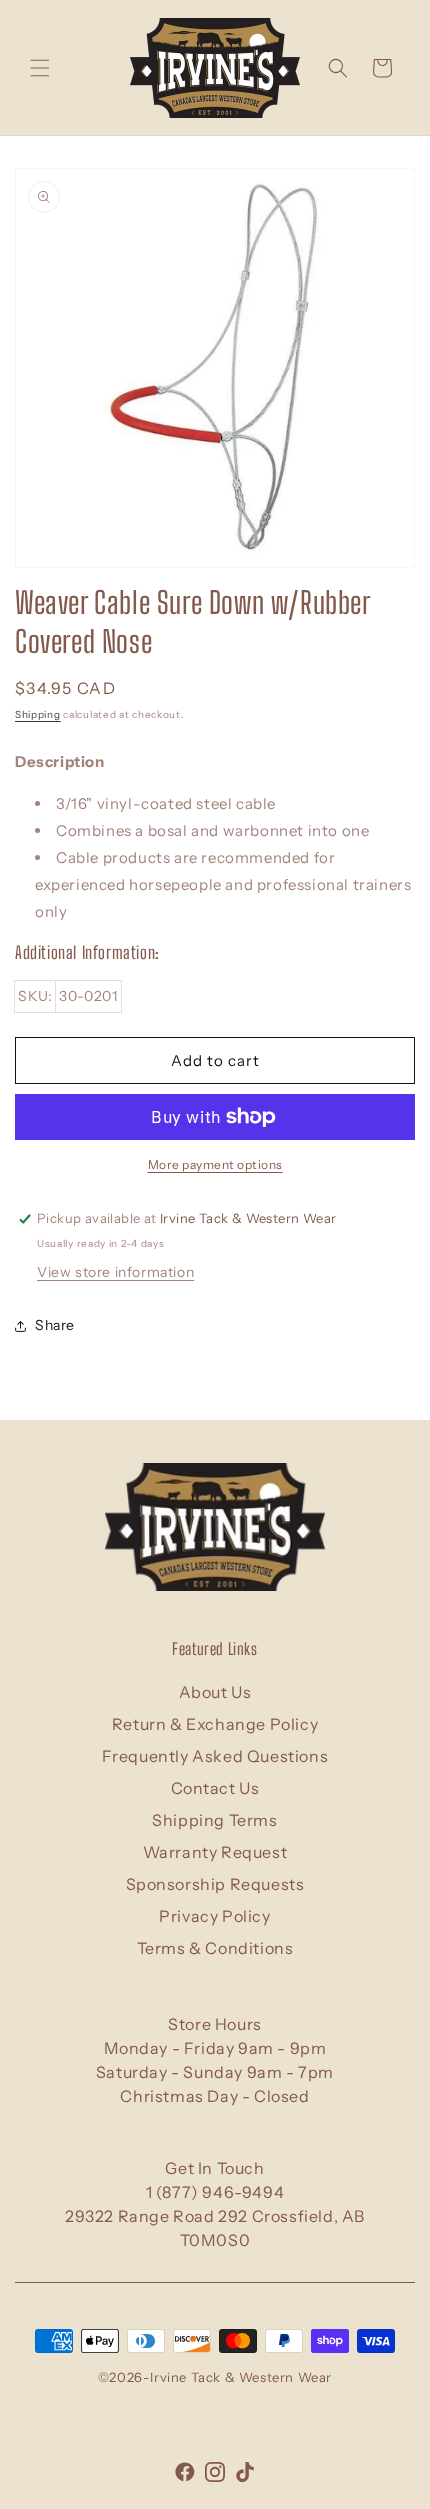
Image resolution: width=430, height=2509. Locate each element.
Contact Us (215, 1788)
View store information (115, 1272)
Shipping (38, 714)
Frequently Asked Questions (215, 1756)
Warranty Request (215, 1852)
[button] (40, 68)
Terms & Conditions (215, 1948)
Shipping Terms (214, 1820)
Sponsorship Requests (215, 1884)
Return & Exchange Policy (215, 1724)
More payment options (215, 1164)
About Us (215, 1692)
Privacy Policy (214, 1916)
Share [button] (55, 1325)
